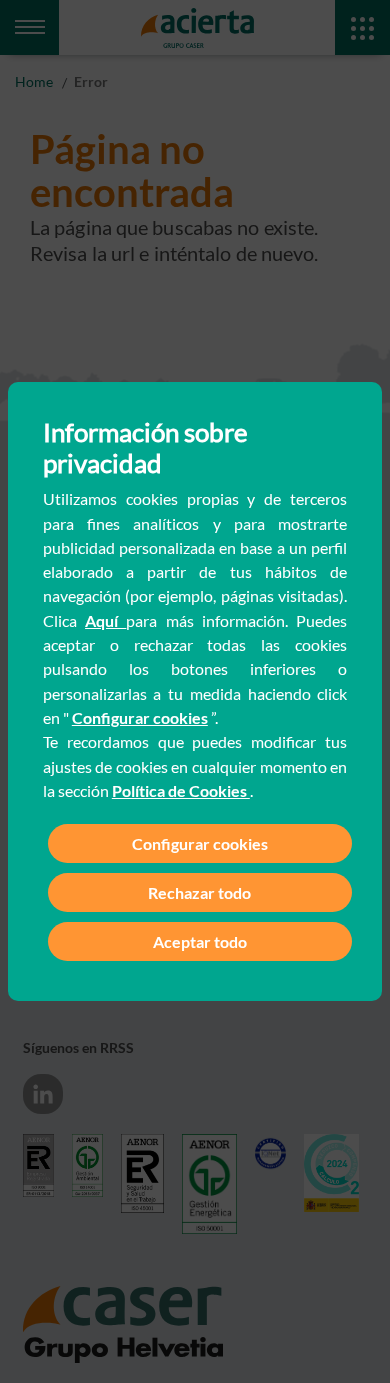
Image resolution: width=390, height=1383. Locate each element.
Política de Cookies (181, 790)
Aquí (105, 620)
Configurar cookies (140, 717)
